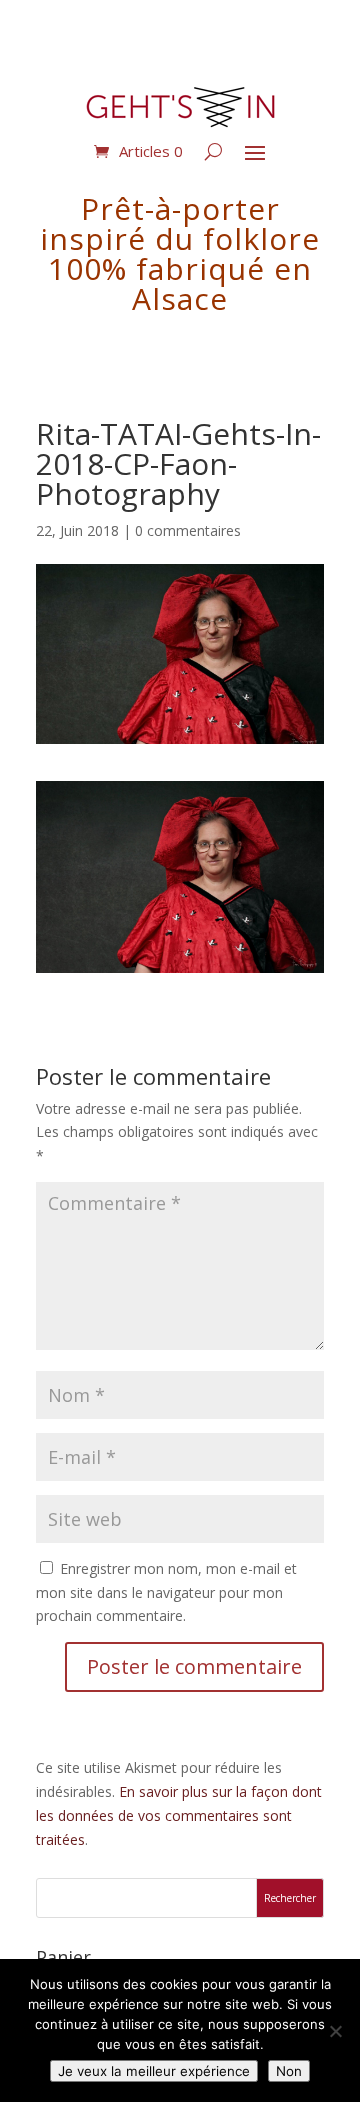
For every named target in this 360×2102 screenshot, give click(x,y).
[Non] (335, 2031)
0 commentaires (188, 530)
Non (289, 2071)
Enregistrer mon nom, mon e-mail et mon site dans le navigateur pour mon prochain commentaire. (166, 1592)
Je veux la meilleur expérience (154, 2071)
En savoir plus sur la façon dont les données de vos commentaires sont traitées (179, 1815)
